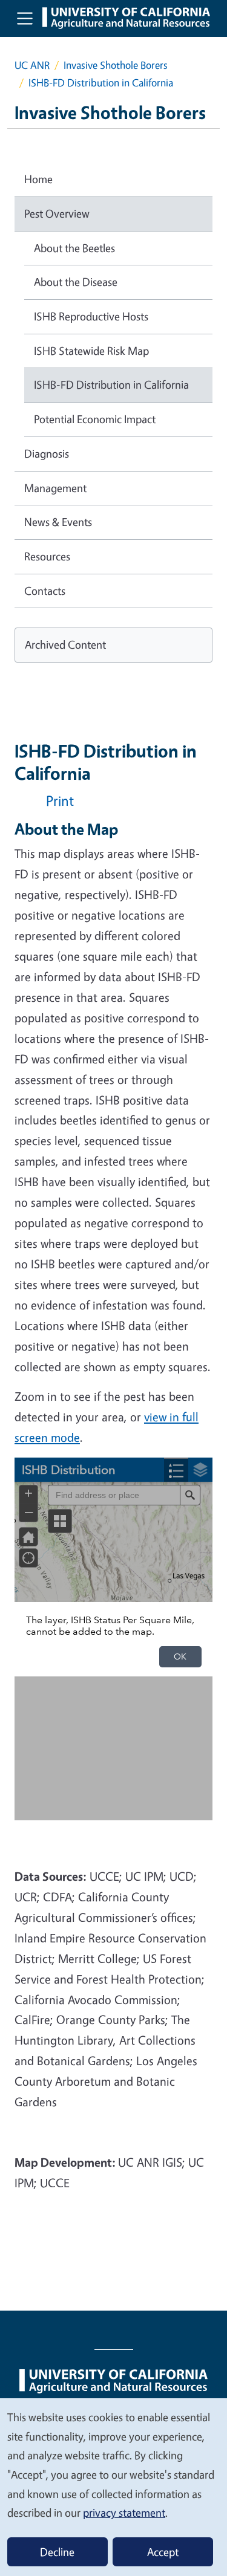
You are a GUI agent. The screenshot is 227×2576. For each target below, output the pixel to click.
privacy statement (124, 2513)
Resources (47, 556)
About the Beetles (74, 248)
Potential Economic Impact (95, 419)
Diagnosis (47, 453)
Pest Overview (57, 213)
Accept (163, 2552)
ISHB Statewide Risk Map (91, 351)
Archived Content (65, 644)
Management (55, 488)
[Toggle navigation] (25, 18)
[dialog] (113, 2487)
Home (38, 179)
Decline (57, 2552)
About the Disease (76, 282)
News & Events (58, 522)
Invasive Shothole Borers (116, 65)
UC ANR (32, 65)
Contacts (45, 591)
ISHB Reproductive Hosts (91, 316)
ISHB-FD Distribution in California (111, 384)
